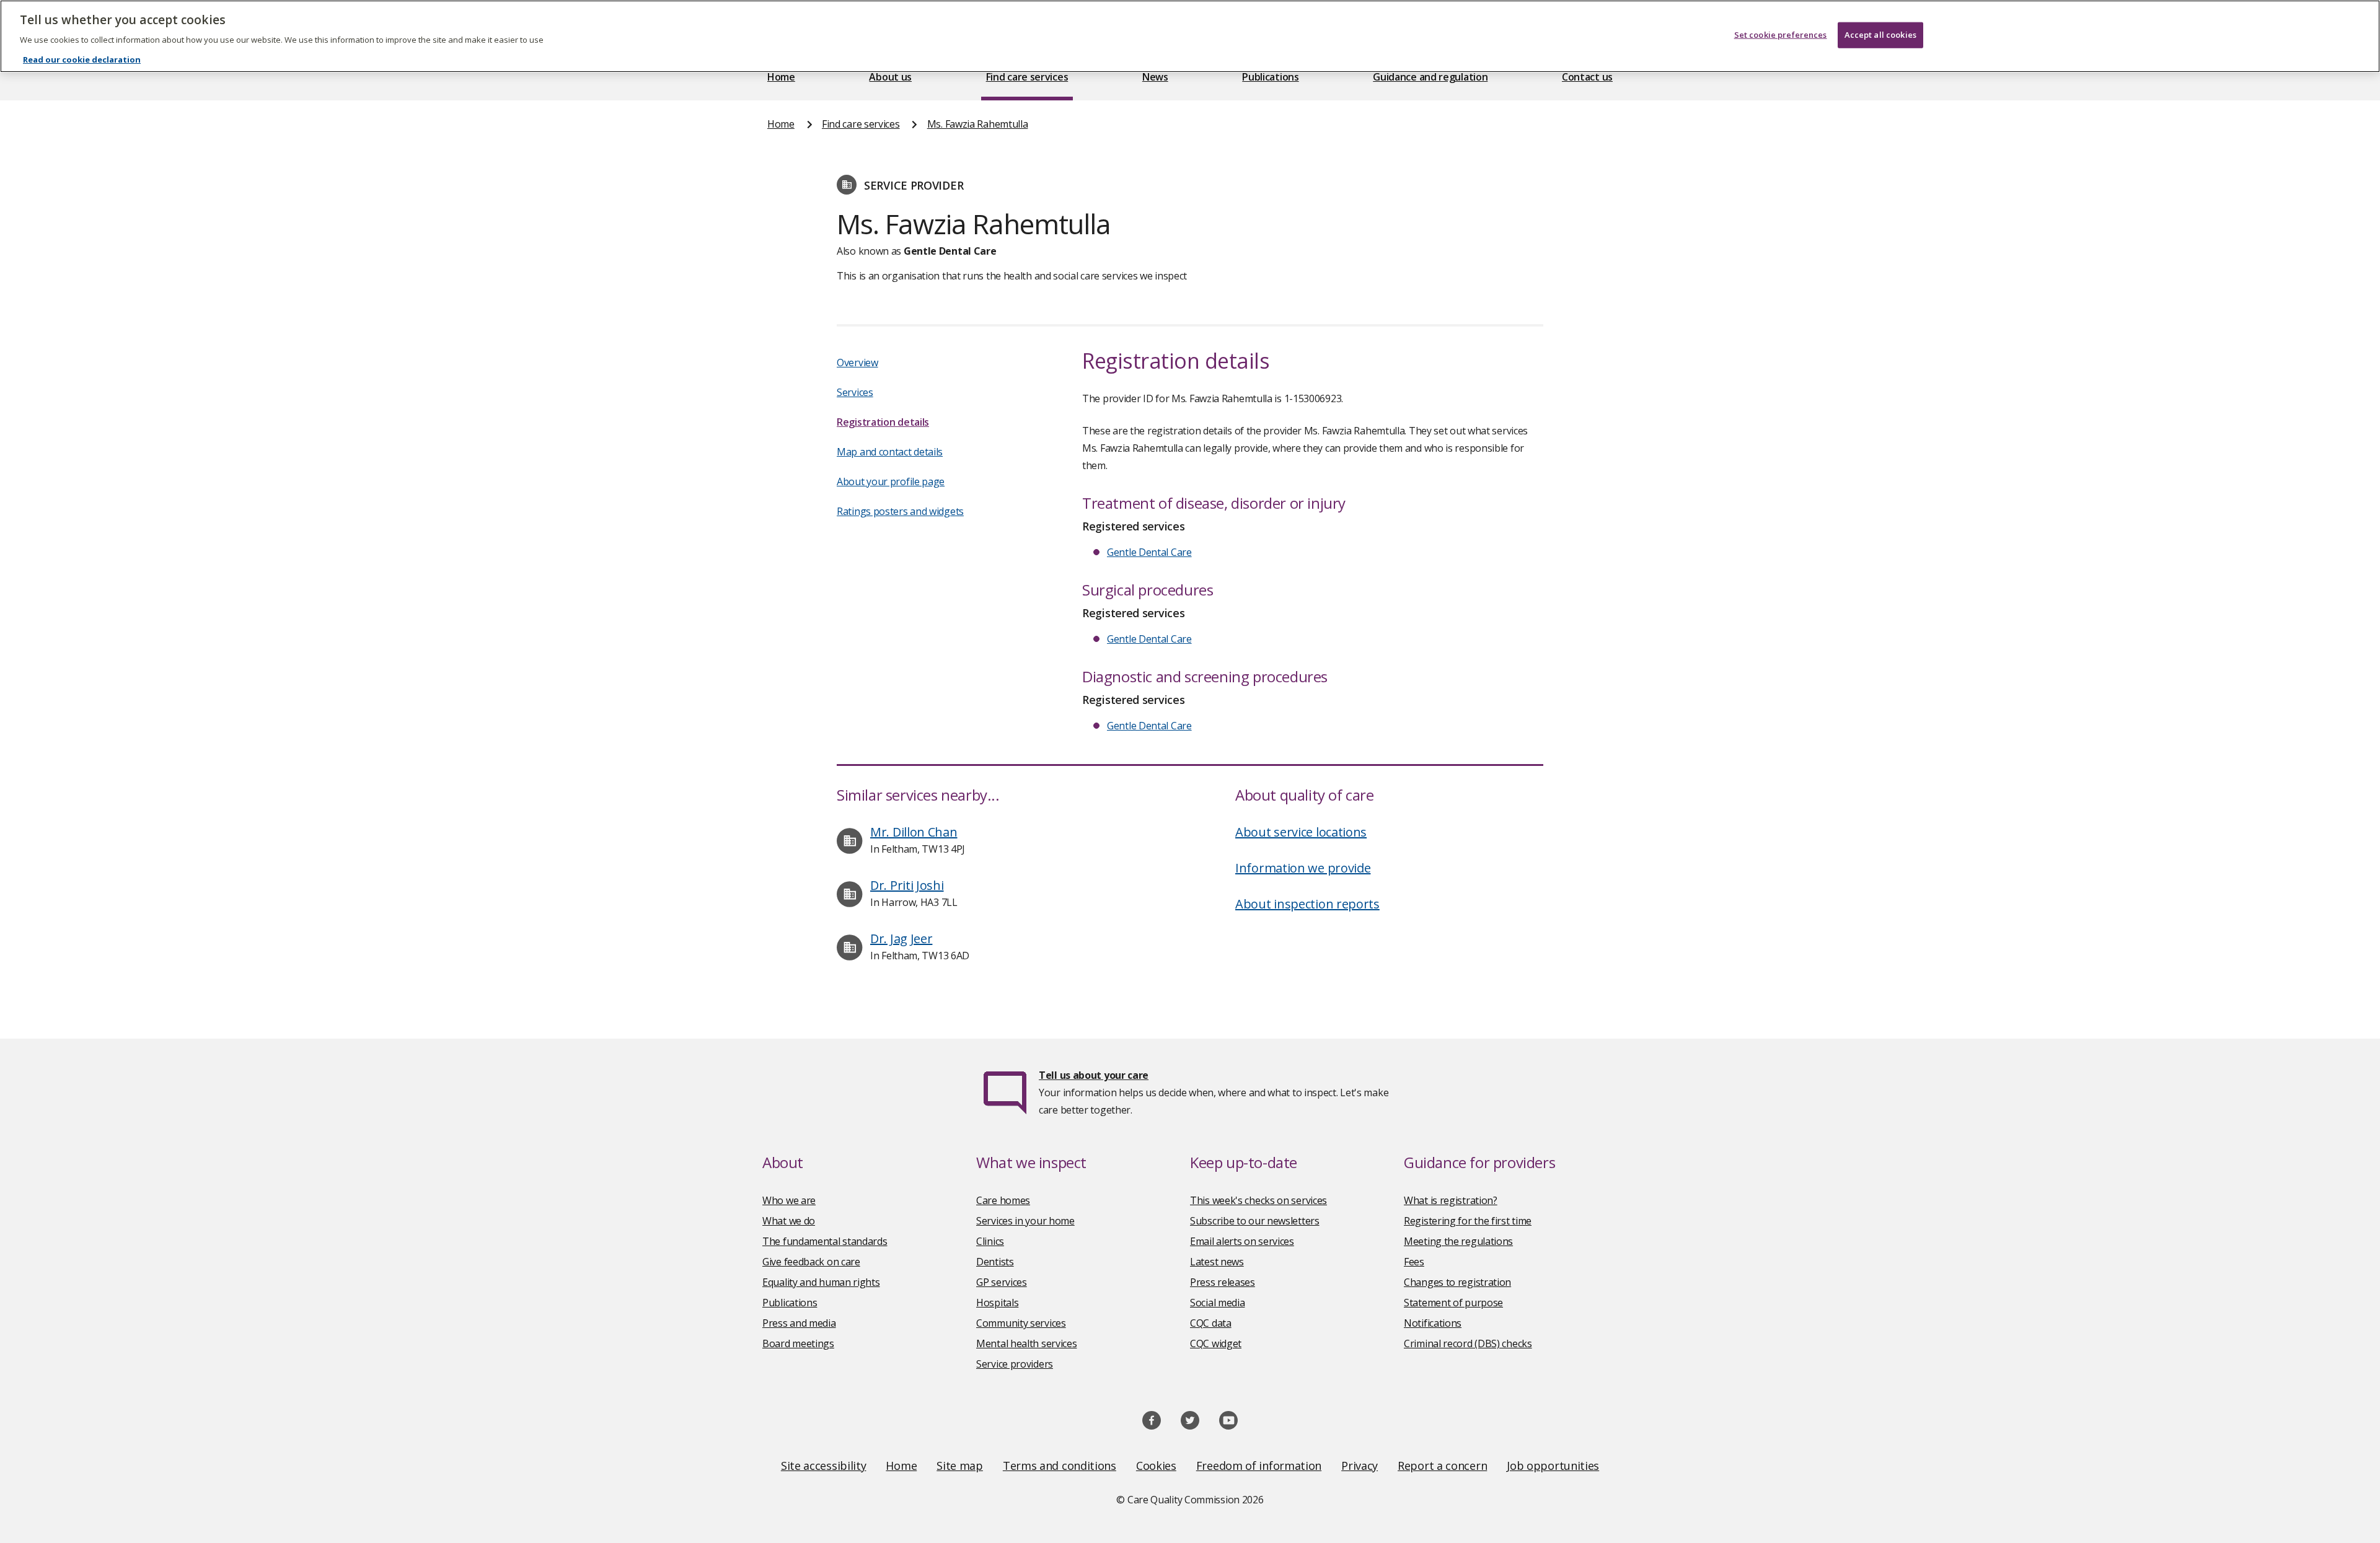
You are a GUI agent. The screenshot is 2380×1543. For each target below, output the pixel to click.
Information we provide (1303, 868)
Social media (1217, 1303)
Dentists (995, 1262)
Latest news (1217, 1262)
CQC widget (1216, 1343)
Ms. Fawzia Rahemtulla (978, 124)
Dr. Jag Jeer (901, 939)
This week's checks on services (1258, 1200)
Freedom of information (1259, 1466)
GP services (1002, 1282)
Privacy (1360, 1466)
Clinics (990, 1241)
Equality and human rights (821, 1282)
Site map (960, 1466)
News (1155, 77)
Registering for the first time (1468, 1221)
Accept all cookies (1880, 35)
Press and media (799, 1323)
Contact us (1587, 77)
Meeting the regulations (1458, 1241)
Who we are (789, 1200)
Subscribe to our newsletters (1255, 1221)
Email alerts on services (1242, 1241)
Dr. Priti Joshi (907, 885)
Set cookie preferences (1781, 35)
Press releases (1223, 1282)
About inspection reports (1307, 904)
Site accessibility (824, 1466)
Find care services (1027, 77)
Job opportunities (1553, 1466)
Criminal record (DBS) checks (1468, 1343)
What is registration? (1451, 1200)
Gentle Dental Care (1149, 552)
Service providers (1015, 1364)
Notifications (1433, 1323)
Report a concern (1442, 1466)
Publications (1270, 77)
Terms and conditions (1060, 1466)
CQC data (1211, 1323)
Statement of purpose (1453, 1303)
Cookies (1156, 1466)
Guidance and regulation (1430, 77)
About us (890, 77)
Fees (1414, 1262)
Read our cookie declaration (82, 59)
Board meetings (798, 1343)
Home (781, 77)
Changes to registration (1457, 1282)
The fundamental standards (825, 1241)
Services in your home (1025, 1221)
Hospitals (997, 1303)
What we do (789, 1221)
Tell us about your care (1094, 1075)
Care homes (1003, 1200)
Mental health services (1026, 1343)
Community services (1021, 1323)
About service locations (1301, 832)
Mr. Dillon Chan (914, 832)
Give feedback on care (811, 1262)
